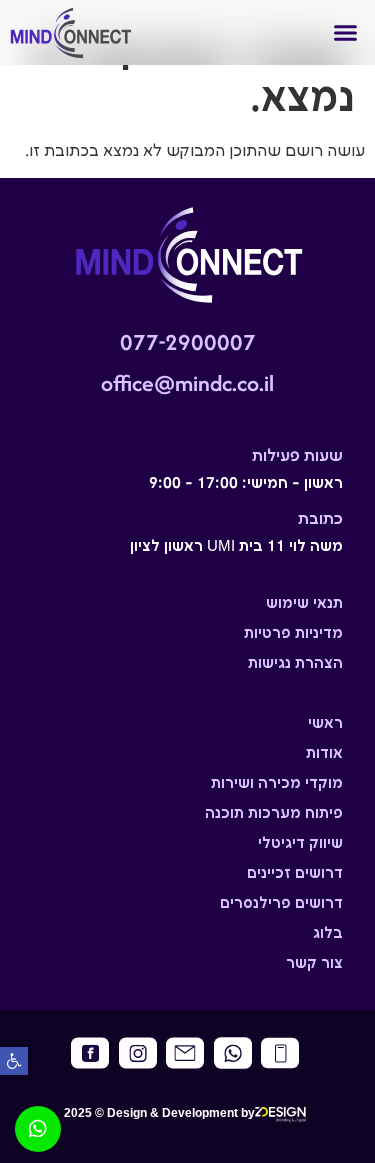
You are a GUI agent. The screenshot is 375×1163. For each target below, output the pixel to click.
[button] (14, 1061)
